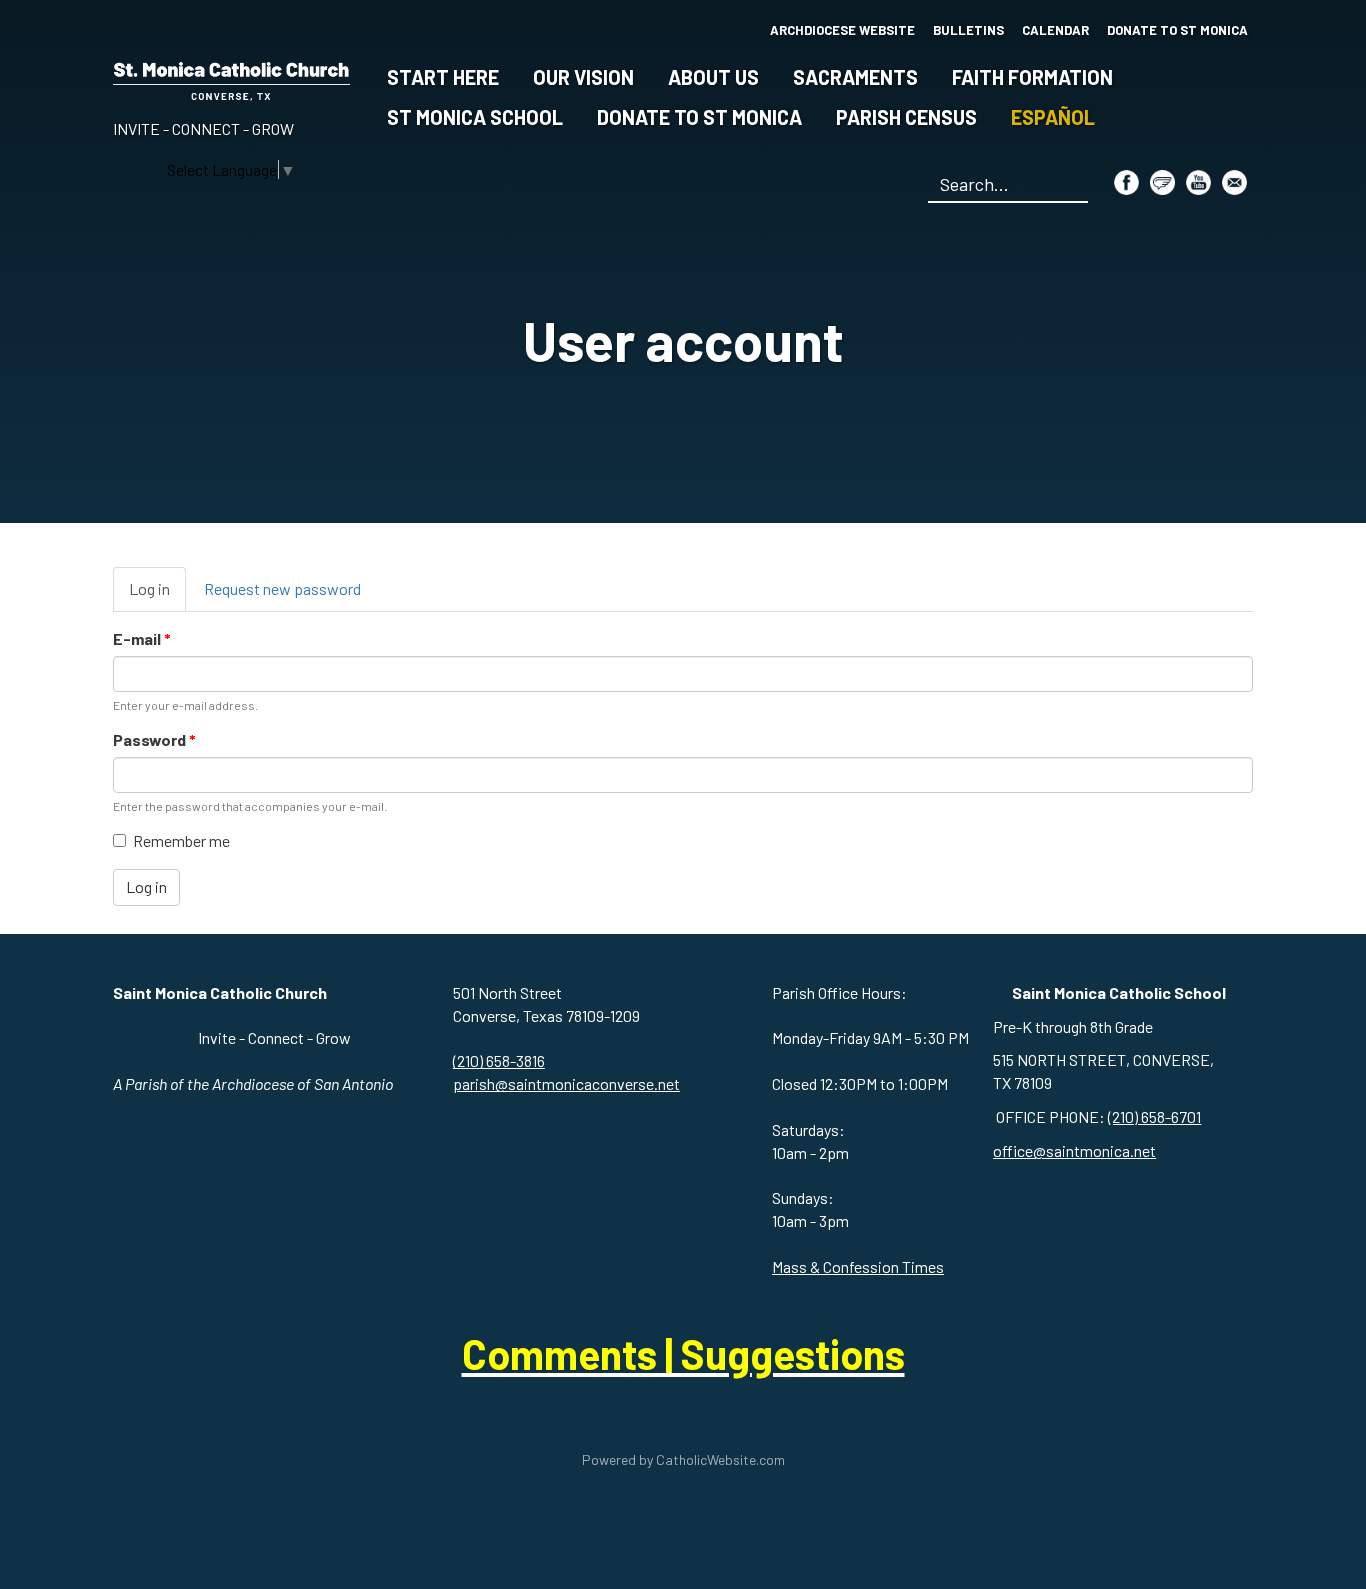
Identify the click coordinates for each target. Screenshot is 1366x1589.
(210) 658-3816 (499, 1060)
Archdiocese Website (842, 30)
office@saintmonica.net (1074, 1150)
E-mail (142, 638)
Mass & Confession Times (858, 1266)
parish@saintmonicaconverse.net (566, 1083)
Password (154, 739)
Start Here (443, 77)
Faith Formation (1032, 77)
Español (1053, 117)
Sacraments (855, 77)
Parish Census (906, 117)
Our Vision (583, 77)
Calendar (1055, 30)
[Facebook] (1126, 182)
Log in (157, 595)
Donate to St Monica (699, 117)
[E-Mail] (1234, 182)
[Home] (231, 77)
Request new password (282, 588)
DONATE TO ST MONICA (1177, 30)
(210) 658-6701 (1154, 1116)
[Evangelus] (1162, 182)
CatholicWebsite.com (720, 1459)
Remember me (181, 840)
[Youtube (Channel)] (1198, 182)
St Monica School (475, 117)
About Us (713, 77)
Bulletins (968, 30)
